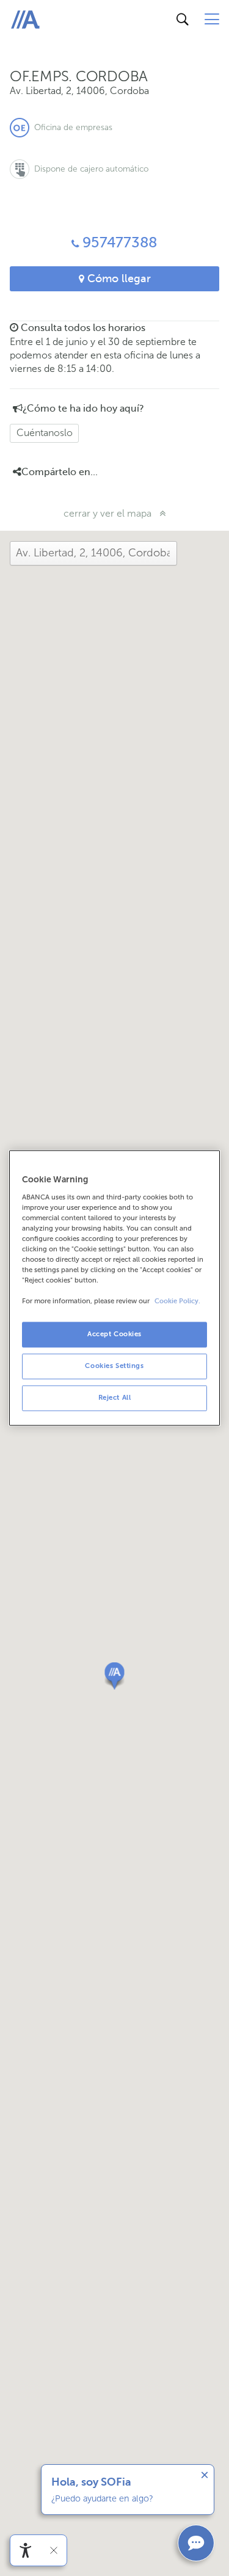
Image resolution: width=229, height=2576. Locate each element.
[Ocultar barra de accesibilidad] (54, 2550)
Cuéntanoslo (45, 433)
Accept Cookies (114, 1334)
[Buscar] (183, 20)
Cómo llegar (118, 278)
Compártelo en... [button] (60, 472)
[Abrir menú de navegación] (212, 20)
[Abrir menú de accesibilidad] (26, 2550)
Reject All (115, 1398)
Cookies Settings (114, 1366)
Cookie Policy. (177, 1302)
